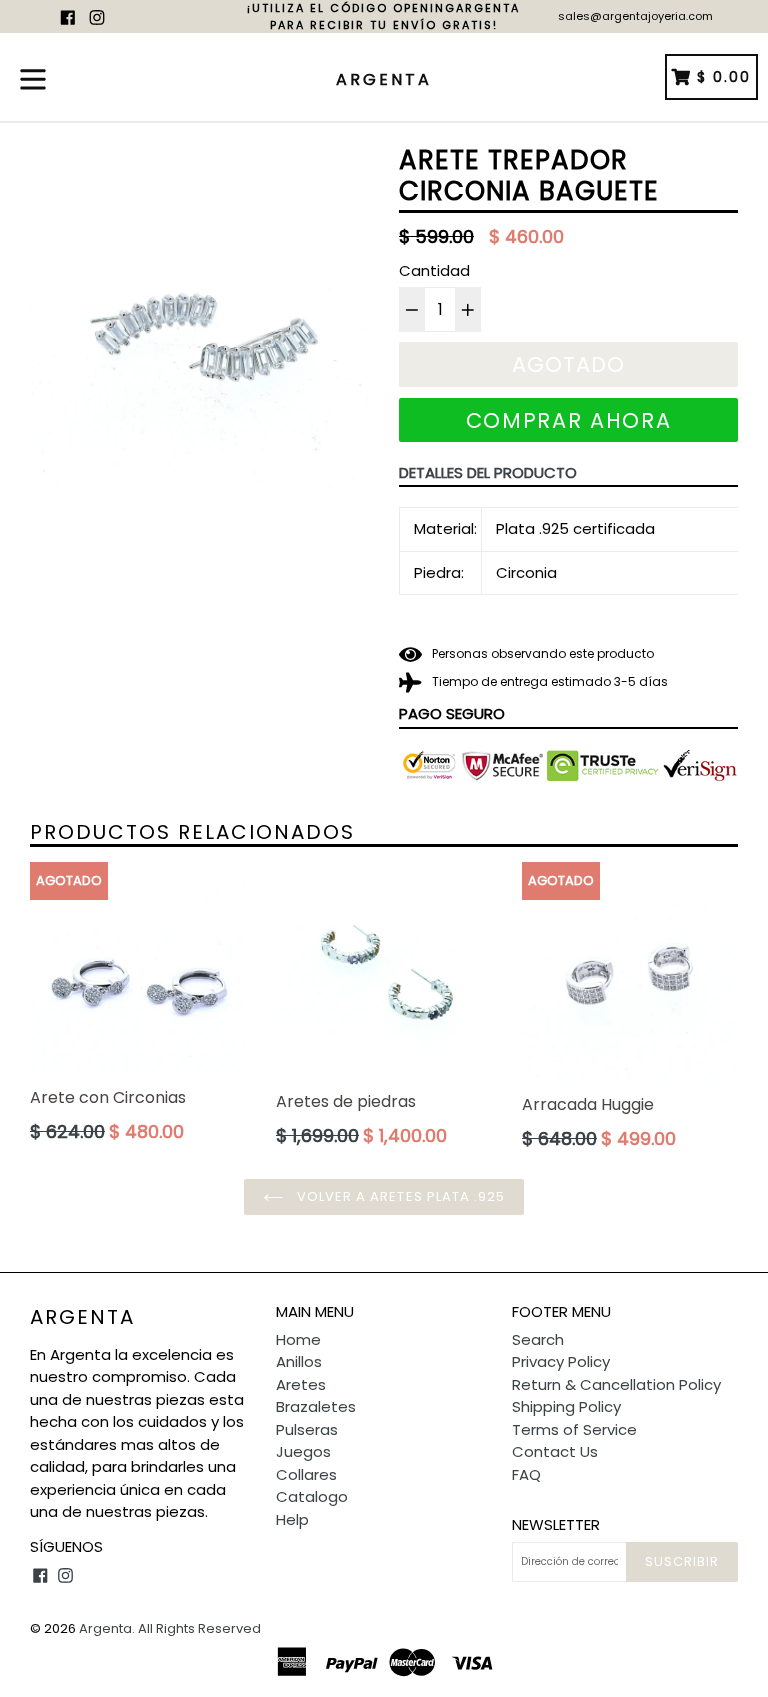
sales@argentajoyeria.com (635, 16)
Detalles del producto (488, 472)
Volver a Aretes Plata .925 (399, 1196)
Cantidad (434, 270)
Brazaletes (316, 1406)
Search (538, 1339)
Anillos (299, 1361)
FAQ (526, 1474)
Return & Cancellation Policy (616, 1384)
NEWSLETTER (556, 1525)
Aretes (301, 1384)
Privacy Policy (561, 1361)
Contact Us (555, 1451)
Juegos (303, 1451)
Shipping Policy (566, 1406)
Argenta (82, 1317)
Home (298, 1339)
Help (292, 1519)
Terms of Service (574, 1429)
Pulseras (307, 1429)
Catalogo (312, 1496)
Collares (306, 1474)
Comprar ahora (569, 420)
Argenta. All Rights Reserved (170, 1628)
